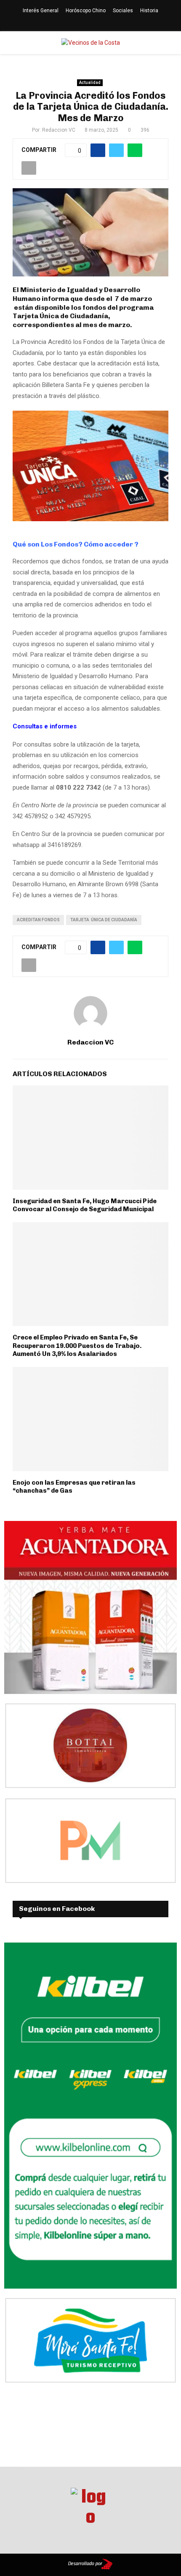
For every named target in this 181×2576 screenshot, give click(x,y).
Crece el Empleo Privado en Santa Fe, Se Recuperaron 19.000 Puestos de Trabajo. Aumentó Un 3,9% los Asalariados (77, 1346)
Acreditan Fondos (38, 920)
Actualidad (90, 83)
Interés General (41, 11)
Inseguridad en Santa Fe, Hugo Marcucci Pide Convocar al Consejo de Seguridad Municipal (85, 1205)
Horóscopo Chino (86, 11)
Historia (149, 11)
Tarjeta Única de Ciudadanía (104, 920)
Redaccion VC (59, 130)
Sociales (123, 11)
